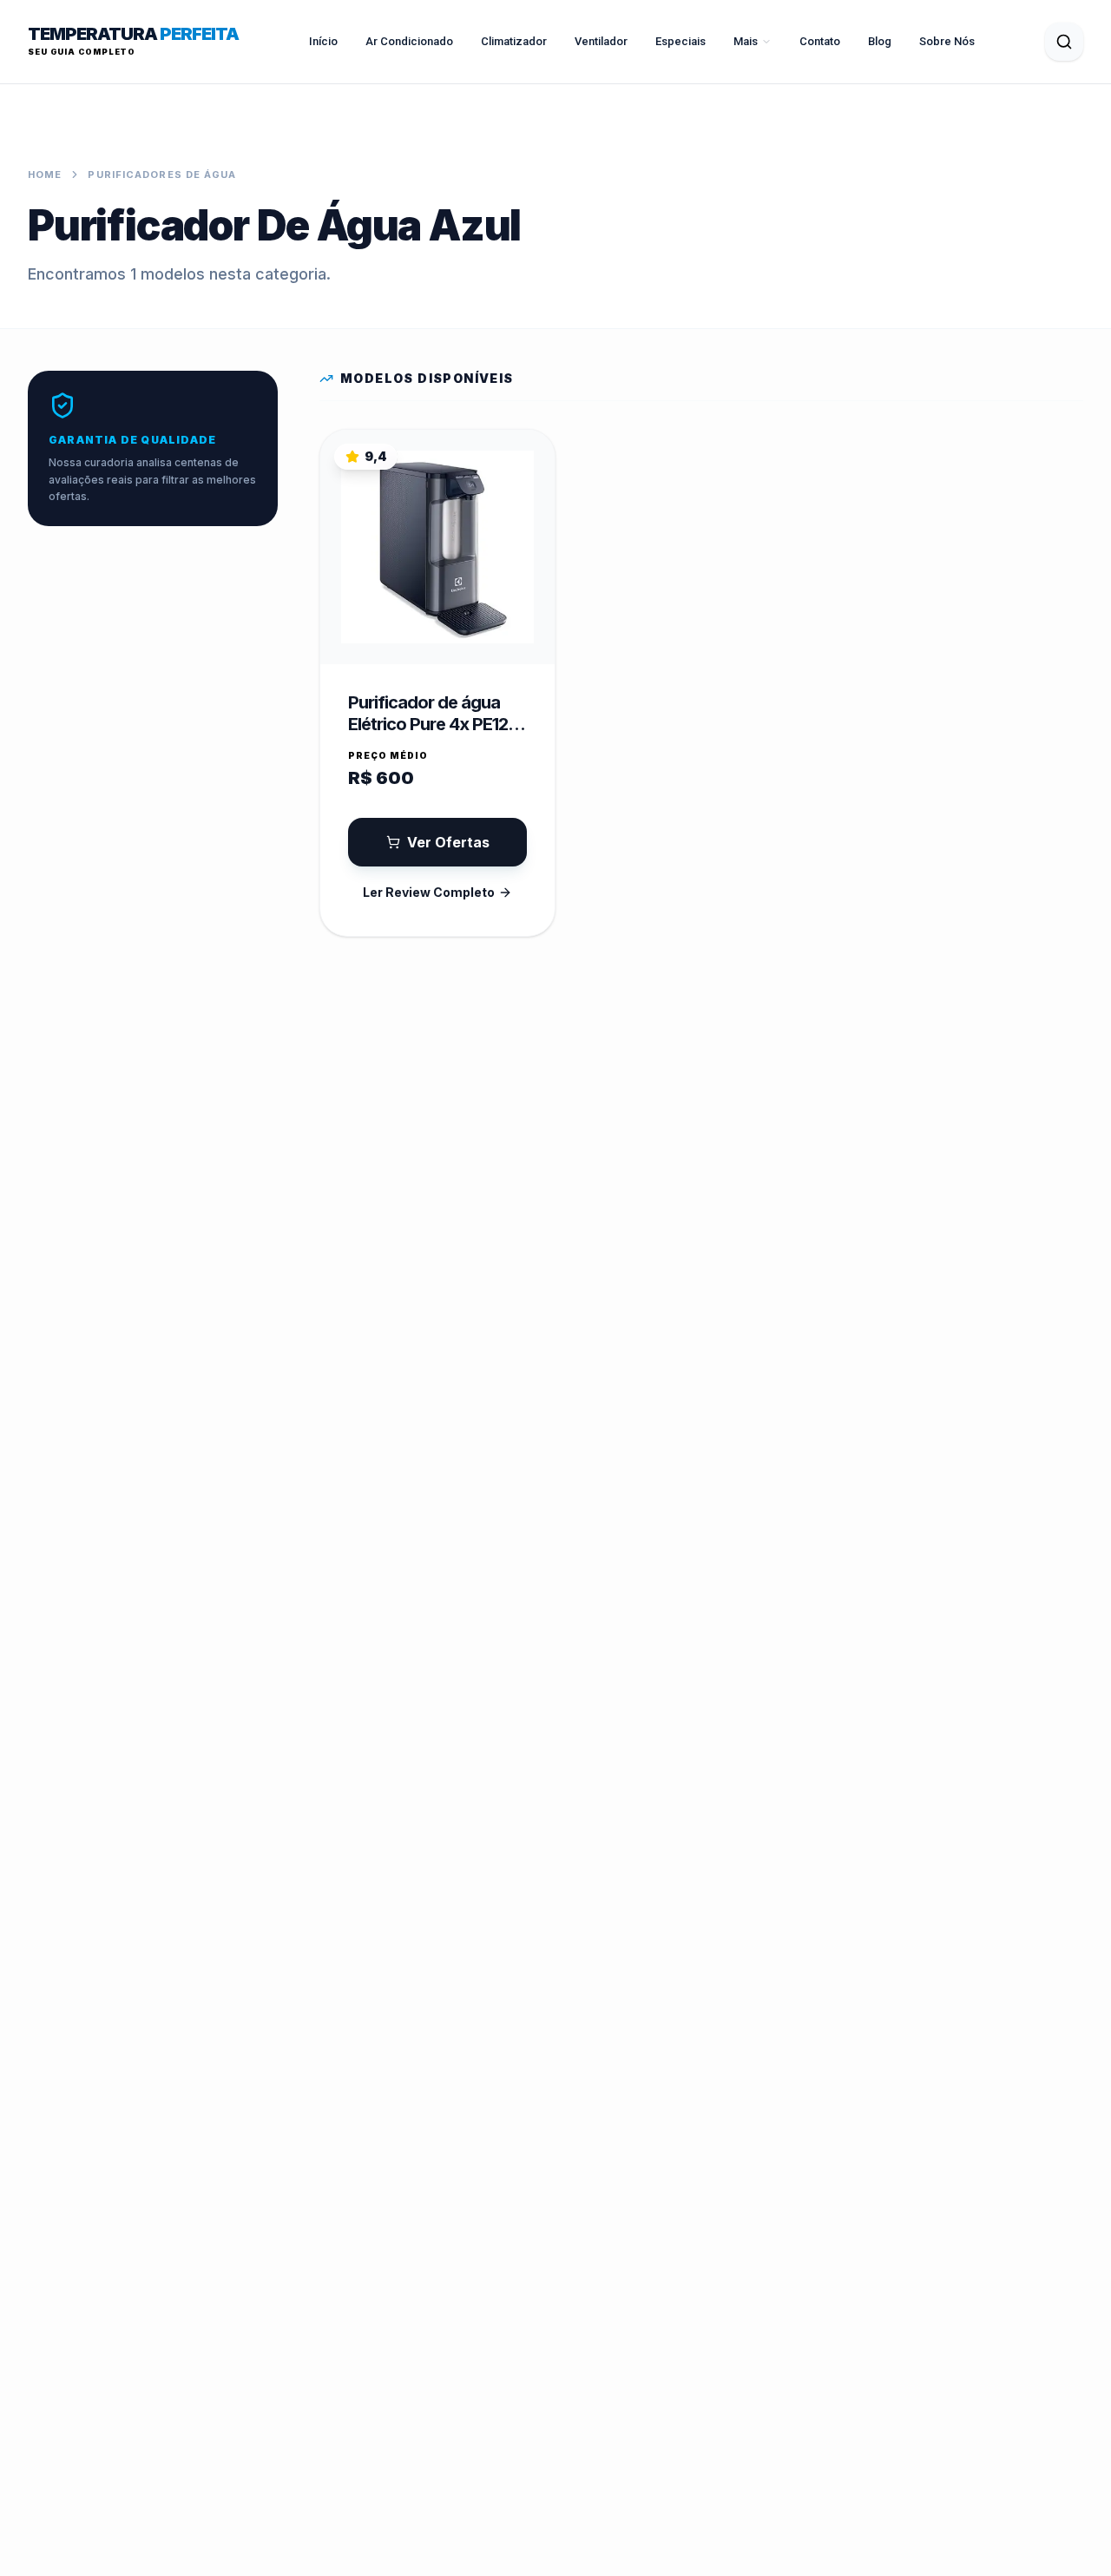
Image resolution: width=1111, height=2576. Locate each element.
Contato (820, 41)
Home (45, 175)
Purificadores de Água (162, 175)
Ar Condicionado (409, 41)
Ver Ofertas (448, 842)
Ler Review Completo (429, 892)
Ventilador (601, 41)
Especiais (680, 41)
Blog (880, 41)
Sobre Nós (947, 41)
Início (323, 41)
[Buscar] (1064, 42)
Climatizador (514, 41)
